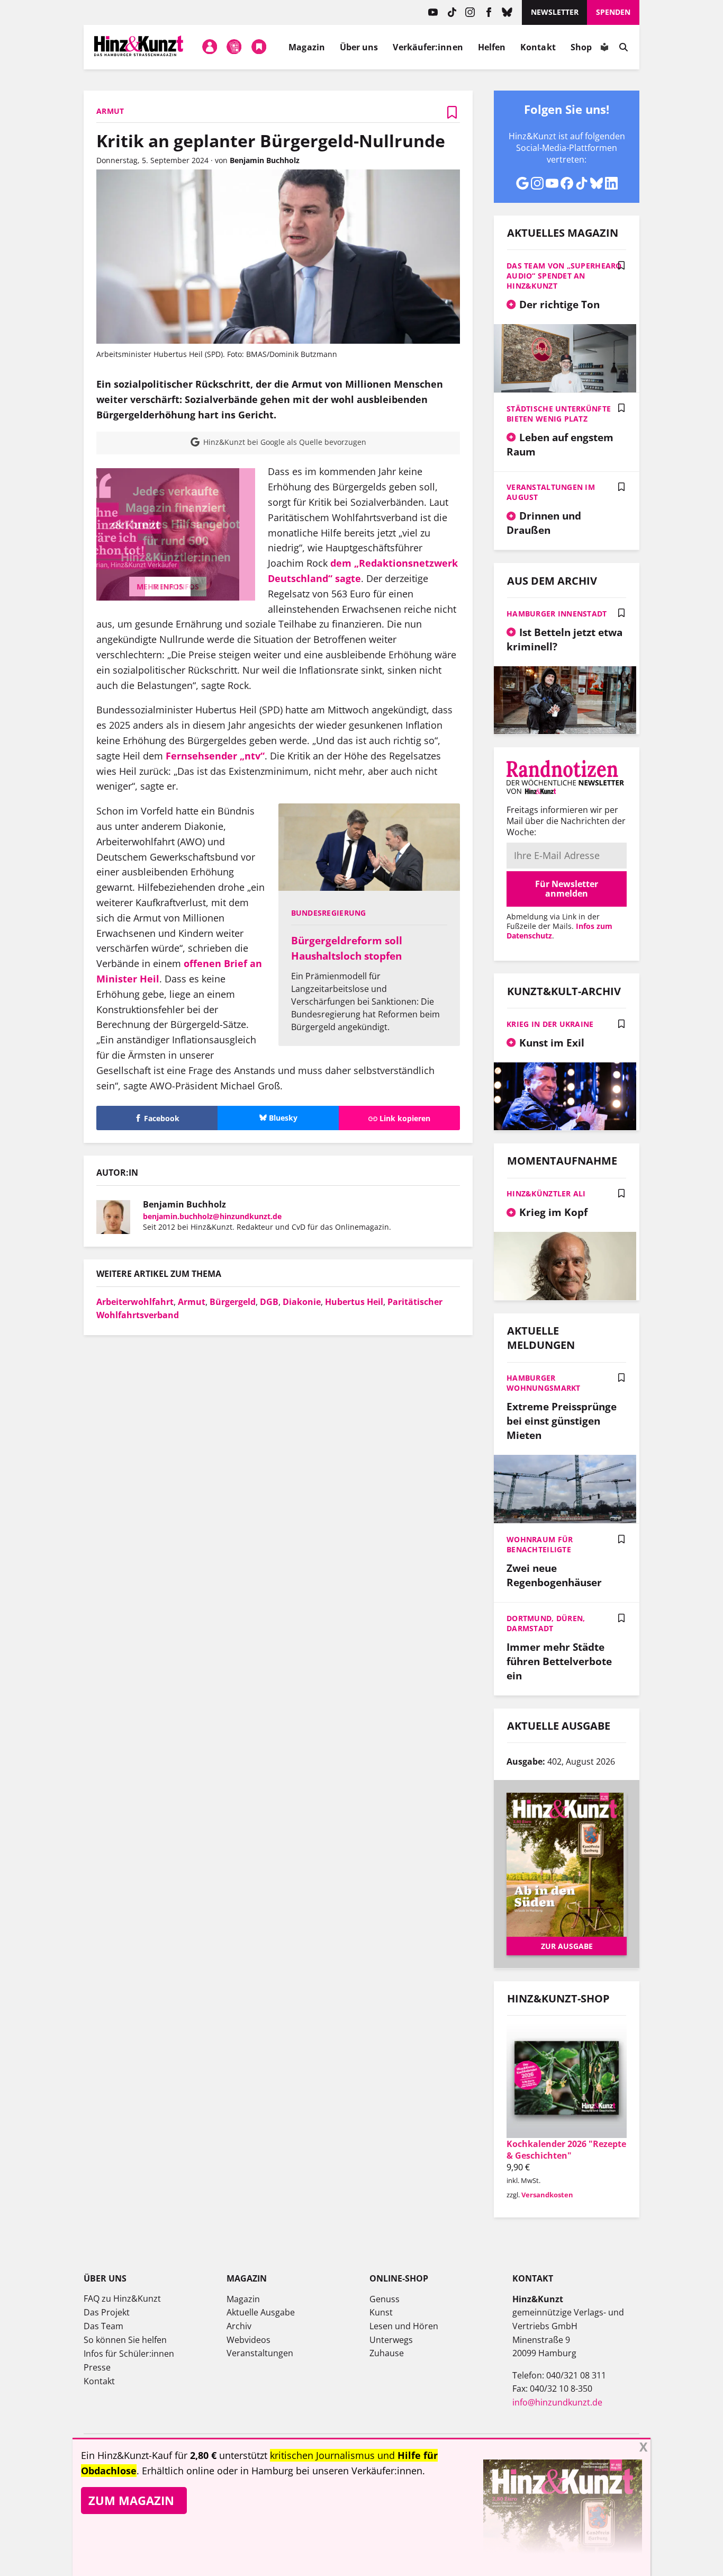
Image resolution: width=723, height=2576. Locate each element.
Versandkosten (547, 2195)
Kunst (381, 2312)
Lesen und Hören (404, 2326)
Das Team (103, 2326)
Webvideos (248, 2340)
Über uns (359, 47)
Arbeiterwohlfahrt (135, 1302)
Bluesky (507, 12)
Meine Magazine (234, 47)
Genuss (385, 2299)
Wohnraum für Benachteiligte (540, 1544)
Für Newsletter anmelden (567, 889)
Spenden (613, 12)
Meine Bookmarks (259, 47)
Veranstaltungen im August (551, 492)
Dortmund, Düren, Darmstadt (546, 1623)
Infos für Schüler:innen (129, 2354)
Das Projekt (107, 2312)
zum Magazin (131, 2500)
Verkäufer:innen (428, 47)
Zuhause (387, 2353)
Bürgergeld (233, 1302)
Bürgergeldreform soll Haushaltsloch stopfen (347, 948)
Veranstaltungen (260, 2353)
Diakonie (302, 1302)
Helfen (492, 47)
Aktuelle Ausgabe (261, 2312)
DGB (269, 1302)
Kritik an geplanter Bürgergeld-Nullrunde (271, 141)
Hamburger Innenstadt (557, 614)
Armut (192, 1302)
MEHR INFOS (176, 587)
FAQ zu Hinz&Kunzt (122, 2298)
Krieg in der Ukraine (550, 1024)
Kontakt (538, 47)
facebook (489, 12)
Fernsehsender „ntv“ (215, 756)
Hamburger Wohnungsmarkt (544, 1383)
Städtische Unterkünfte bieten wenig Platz (559, 414)
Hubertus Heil (354, 1302)
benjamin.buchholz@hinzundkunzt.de (212, 1216)
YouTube (433, 12)
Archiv (239, 2326)
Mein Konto (210, 47)
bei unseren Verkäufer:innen (359, 2471)
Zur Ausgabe (567, 1946)
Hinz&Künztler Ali (546, 1193)
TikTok (452, 12)
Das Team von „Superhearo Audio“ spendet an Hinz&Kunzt (564, 276)
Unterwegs (391, 2340)
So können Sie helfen (125, 2340)
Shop (581, 47)
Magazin (307, 47)
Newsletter (555, 12)
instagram (470, 12)
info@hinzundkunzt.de (557, 2402)
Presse (97, 2367)
